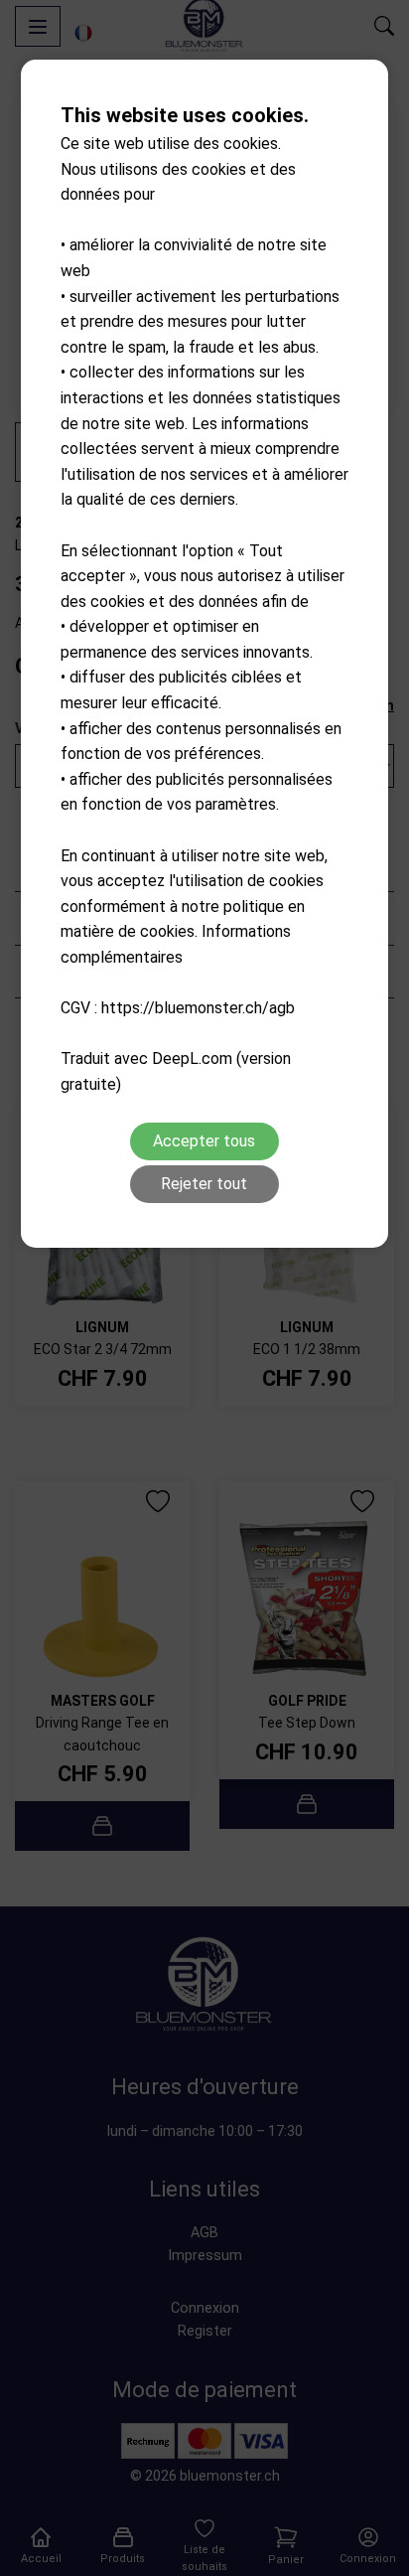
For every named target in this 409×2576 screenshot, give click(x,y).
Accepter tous (204, 1141)
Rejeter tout (204, 1184)
